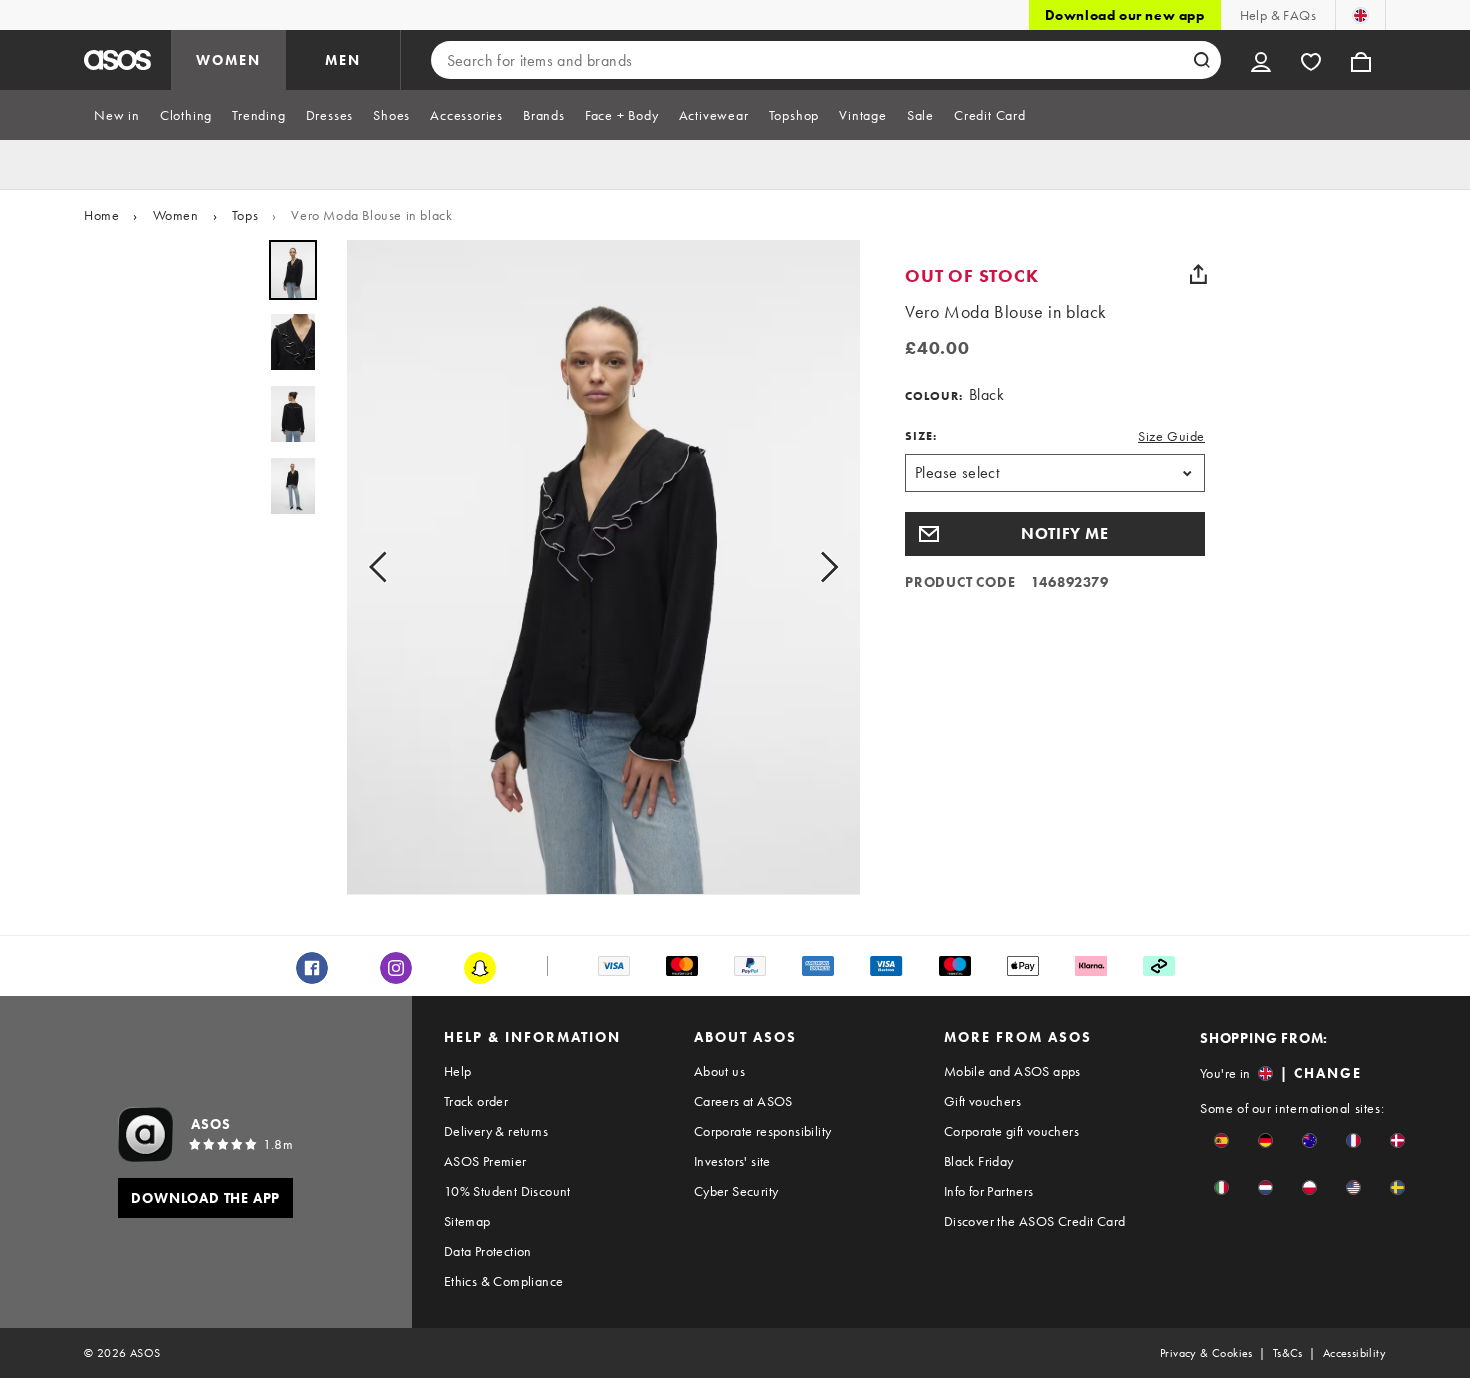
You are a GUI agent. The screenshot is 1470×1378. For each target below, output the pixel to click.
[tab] (117, 115)
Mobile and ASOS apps (1012, 1071)
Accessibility (1354, 1353)
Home (101, 215)
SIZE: (921, 436)
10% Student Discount (507, 1191)
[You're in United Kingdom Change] (1360, 15)
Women (176, 215)
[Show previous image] (384, 567)
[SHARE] (1198, 274)
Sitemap (467, 1221)
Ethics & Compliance (504, 1281)
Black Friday (979, 1161)
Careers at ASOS (743, 1101)
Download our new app (1125, 15)
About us (719, 1071)
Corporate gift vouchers (1011, 1131)
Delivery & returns (496, 1131)
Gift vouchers (982, 1101)
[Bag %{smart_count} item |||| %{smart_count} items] (1361, 60)
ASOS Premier (485, 1161)
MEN (343, 60)
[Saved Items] (1311, 60)
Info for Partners (989, 1191)
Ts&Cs (1288, 1353)
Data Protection (488, 1251)
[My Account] (1261, 60)
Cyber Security (736, 1191)
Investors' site (732, 1161)
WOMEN (228, 60)
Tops (245, 215)
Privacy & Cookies (1206, 1353)
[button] (1055, 534)
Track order (476, 1101)
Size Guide (1171, 436)
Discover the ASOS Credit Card (1035, 1221)
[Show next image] (823, 567)
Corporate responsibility (763, 1131)
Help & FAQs (1278, 15)
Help (458, 1071)
